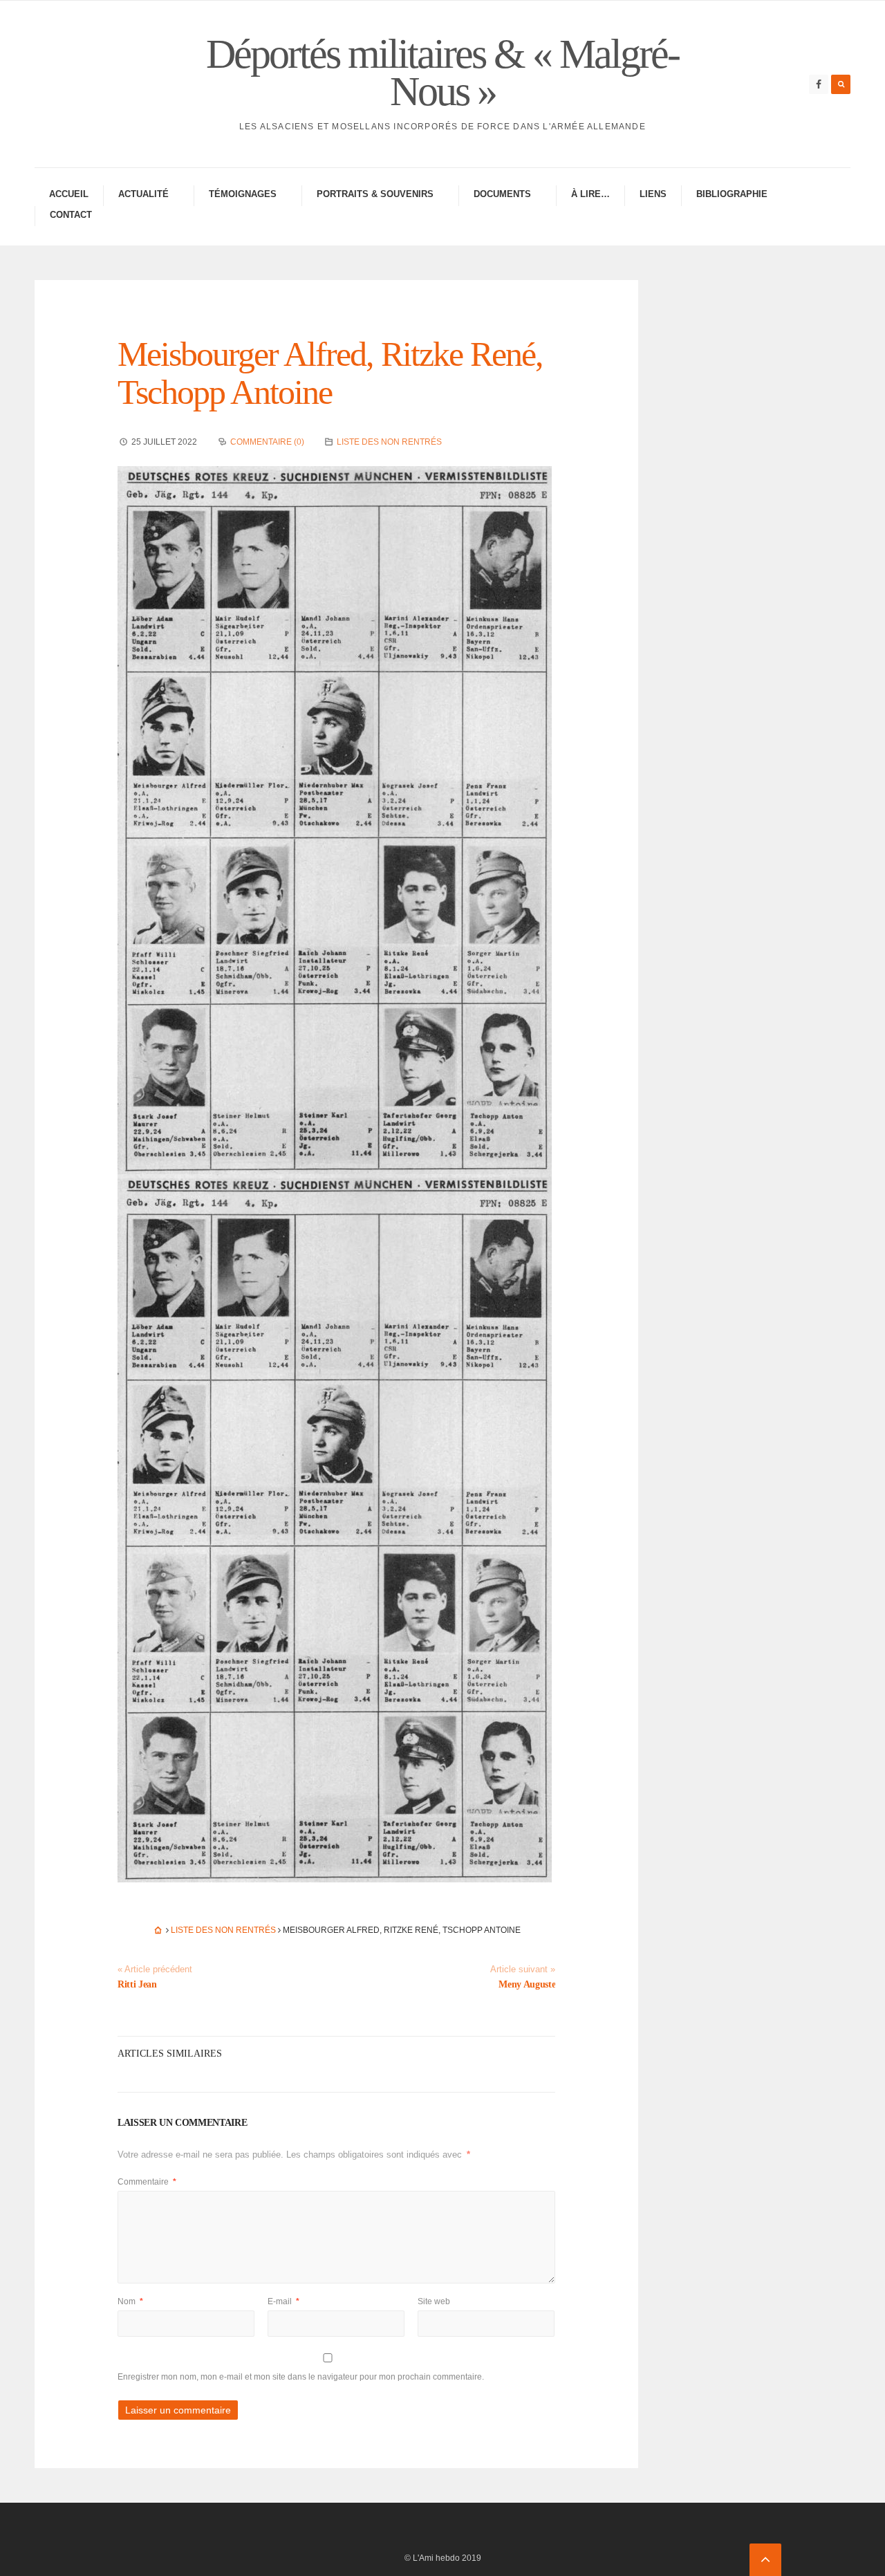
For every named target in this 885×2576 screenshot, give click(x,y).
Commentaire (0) (267, 442)
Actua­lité (143, 194)
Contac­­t (71, 215)
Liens (653, 194)
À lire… (590, 194)
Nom (130, 2301)
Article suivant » (523, 1970)
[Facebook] (819, 84)
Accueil (69, 194)
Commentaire (147, 2182)
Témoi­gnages (243, 194)
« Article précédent (155, 1970)
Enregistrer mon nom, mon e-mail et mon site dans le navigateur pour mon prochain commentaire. (301, 2377)
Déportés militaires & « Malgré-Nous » (442, 73)
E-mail (283, 2301)
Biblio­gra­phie (732, 194)
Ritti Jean (137, 1984)
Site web (434, 2301)
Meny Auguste (527, 1984)
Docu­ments (502, 194)
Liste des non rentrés (389, 442)
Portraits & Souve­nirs (375, 194)
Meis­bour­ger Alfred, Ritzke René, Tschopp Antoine (330, 373)
